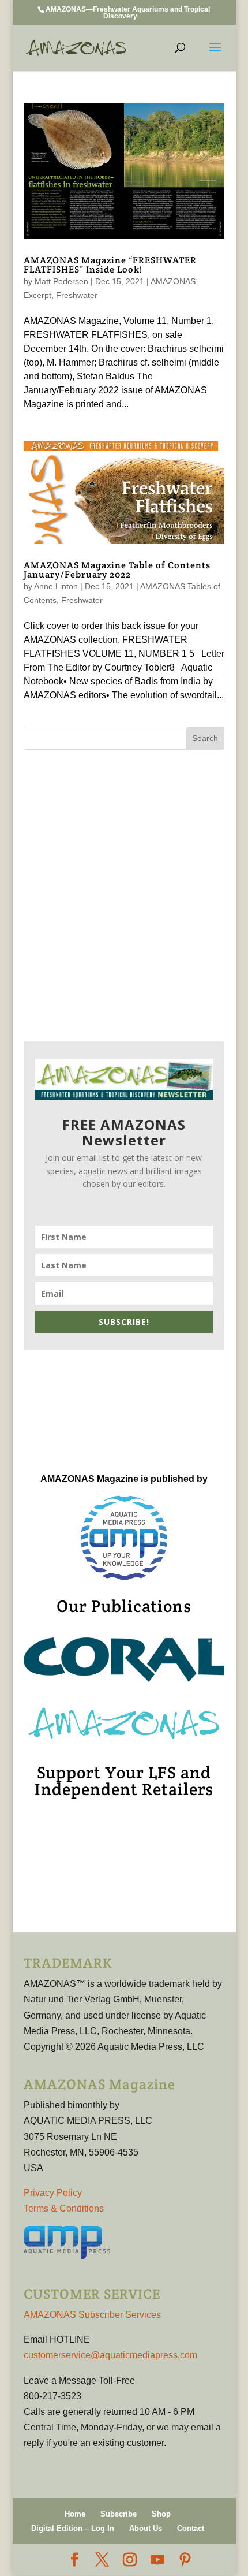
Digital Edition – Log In (73, 2528)
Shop (161, 2514)
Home (75, 2514)
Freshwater (77, 295)
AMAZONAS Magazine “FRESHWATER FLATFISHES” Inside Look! (110, 265)
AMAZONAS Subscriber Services (92, 2315)
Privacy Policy (53, 2193)
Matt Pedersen (61, 281)
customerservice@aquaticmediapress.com (110, 2355)
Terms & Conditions (64, 2208)
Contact (191, 2528)
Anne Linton (56, 586)
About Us (146, 2528)
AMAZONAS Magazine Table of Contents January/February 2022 (117, 570)
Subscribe (119, 2514)
